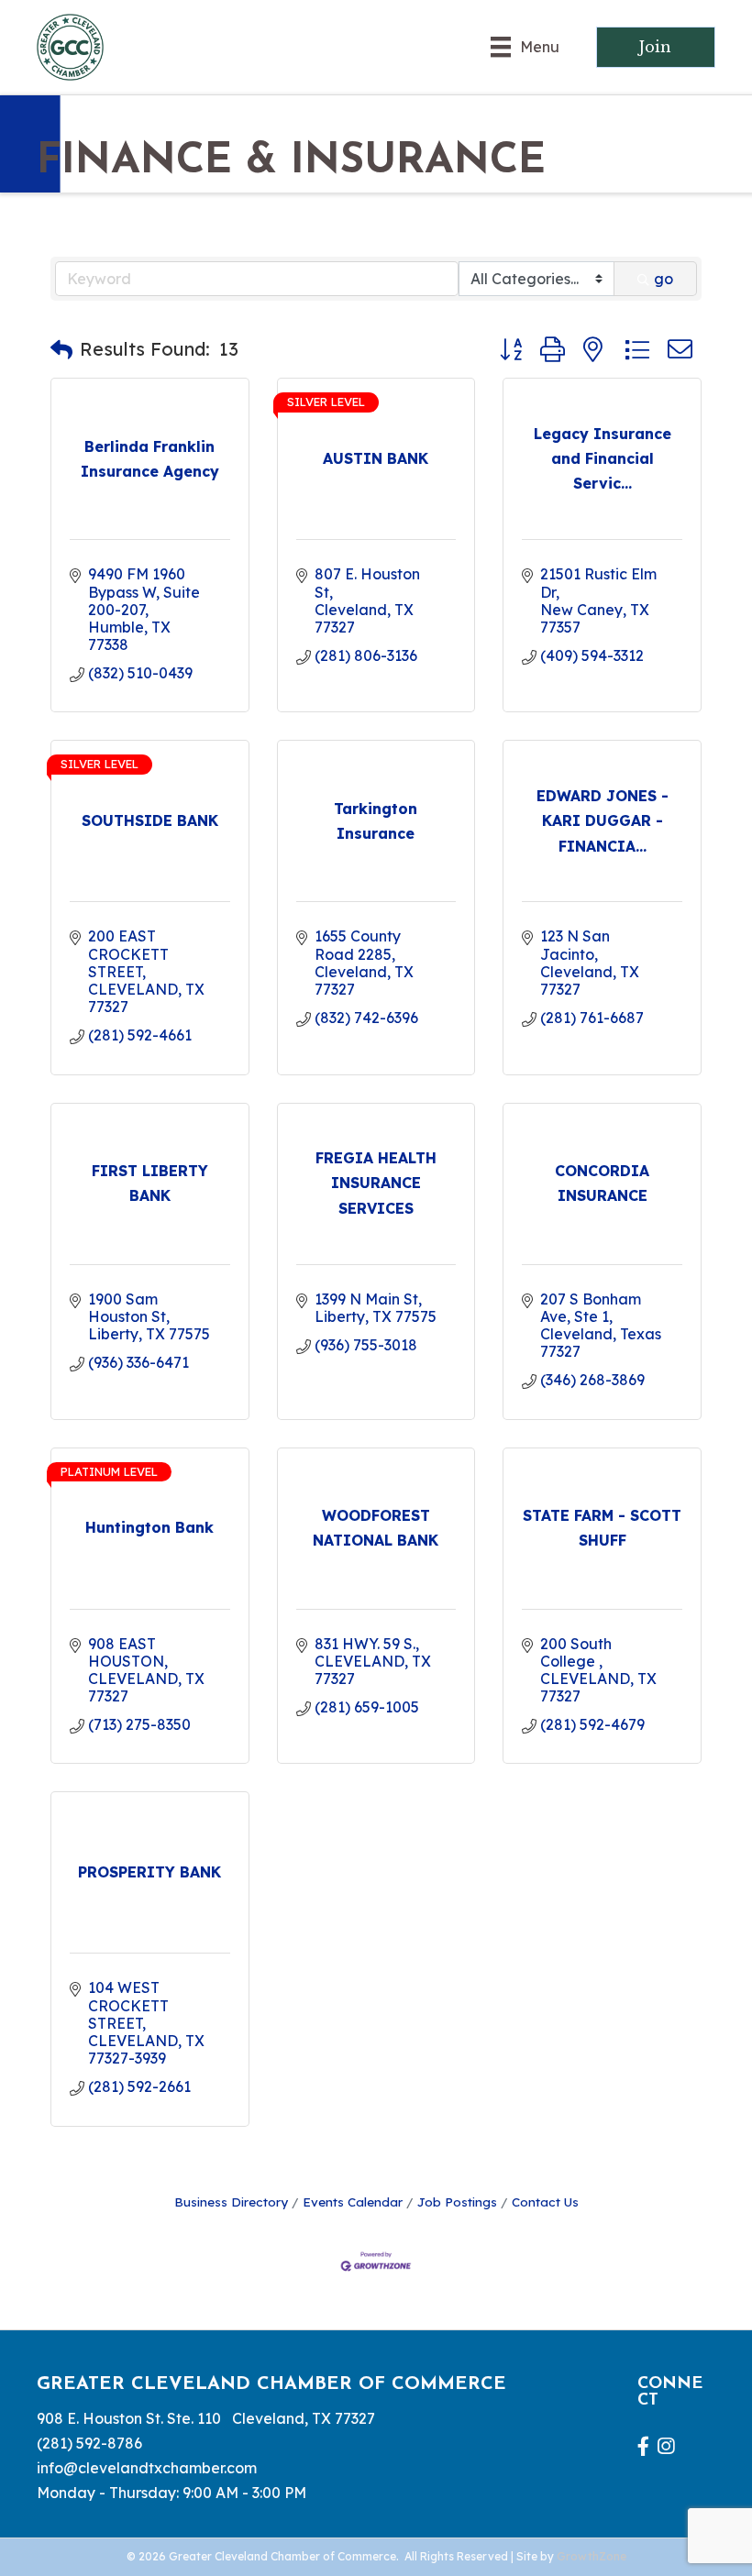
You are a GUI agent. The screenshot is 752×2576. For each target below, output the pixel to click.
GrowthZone (592, 2556)
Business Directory (231, 2202)
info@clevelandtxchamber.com (147, 2468)
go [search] (664, 279)
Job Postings (457, 2202)
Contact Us (545, 2202)
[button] (61, 349)
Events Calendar (353, 2202)
